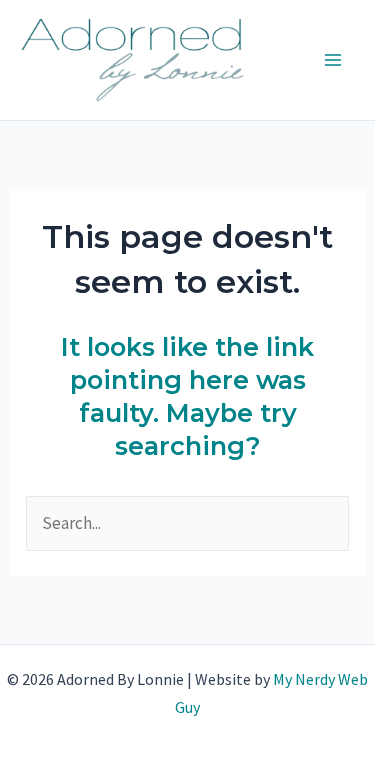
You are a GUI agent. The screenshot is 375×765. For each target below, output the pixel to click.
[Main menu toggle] (333, 60)
